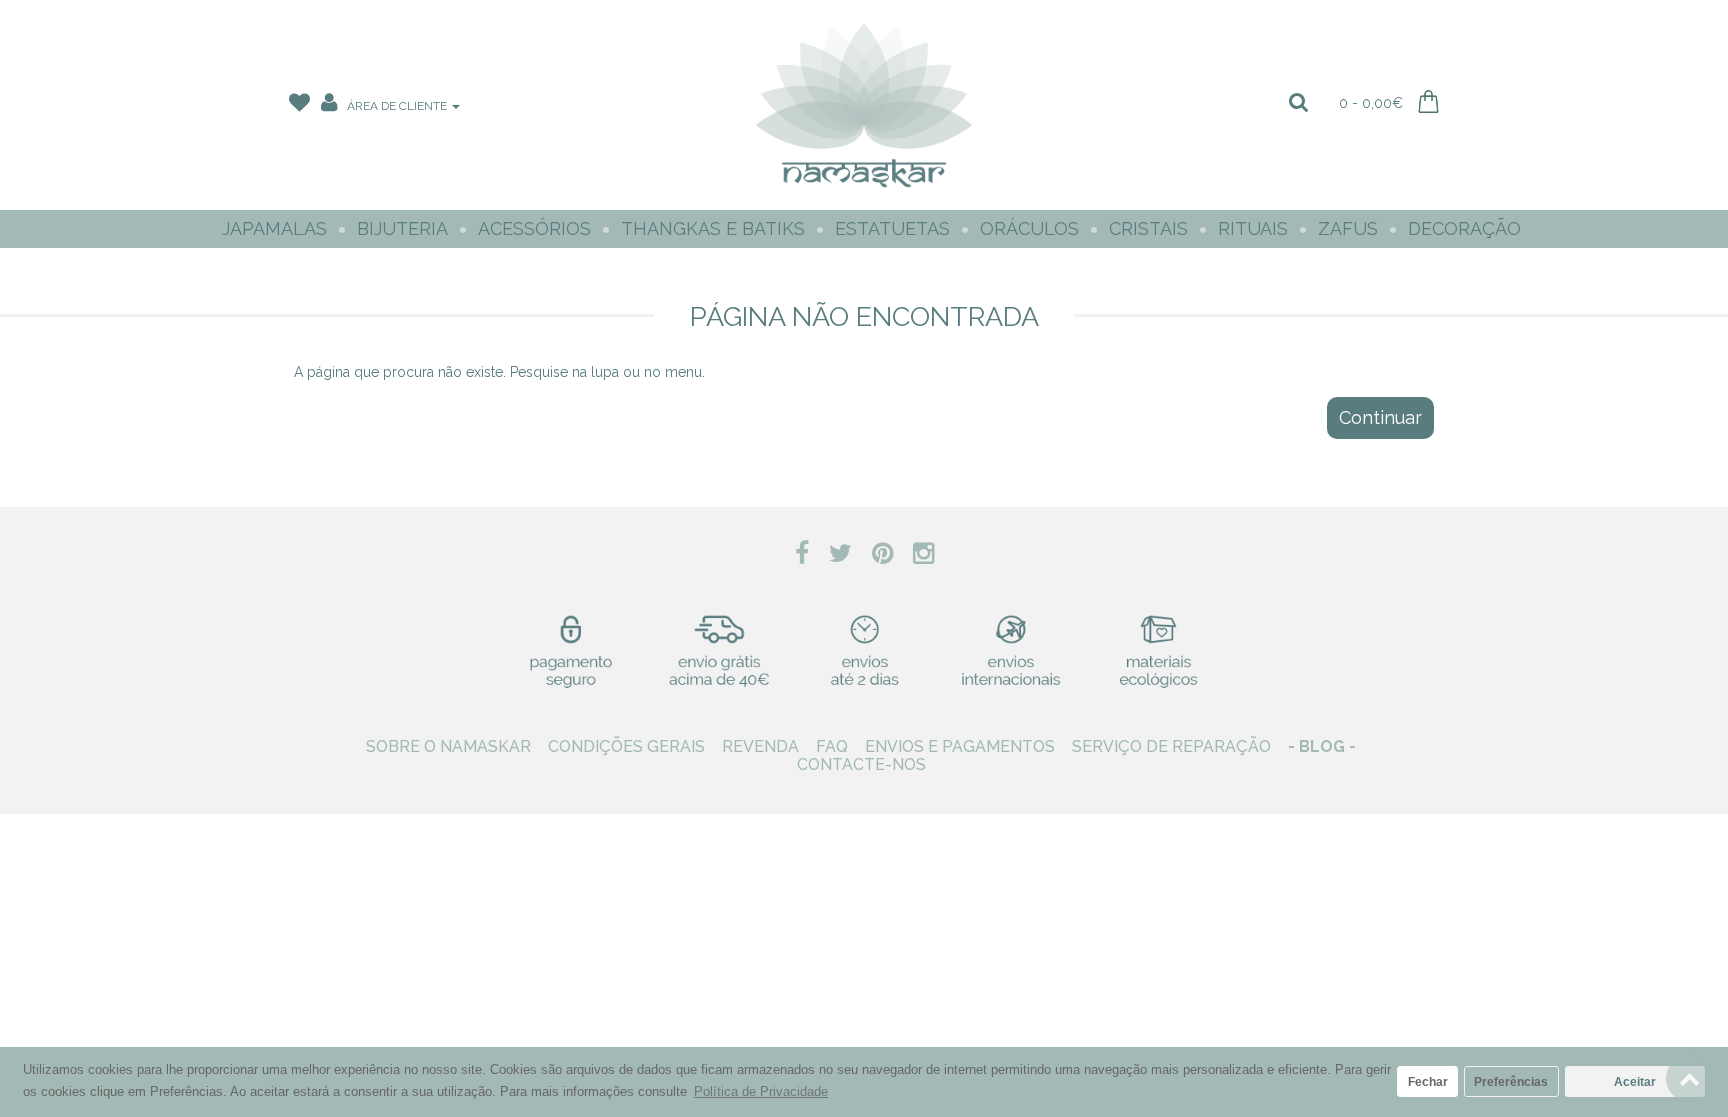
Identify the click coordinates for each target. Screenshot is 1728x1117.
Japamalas (274, 228)
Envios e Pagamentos (960, 746)
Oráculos (1029, 228)
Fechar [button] (1428, 1081)
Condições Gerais (626, 746)
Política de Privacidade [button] (761, 1091)
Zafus (1348, 228)
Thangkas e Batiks (713, 228)
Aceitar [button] (1635, 1081)
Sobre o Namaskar (448, 746)
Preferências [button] (1511, 1081)
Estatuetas (892, 228)
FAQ (832, 746)
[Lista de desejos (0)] (301, 106)
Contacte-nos (861, 764)
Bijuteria (402, 228)
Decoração (1464, 228)
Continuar (1380, 417)
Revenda (760, 746)
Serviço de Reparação (1171, 746)
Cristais (1148, 228)
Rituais (1253, 228)
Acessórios (534, 228)
